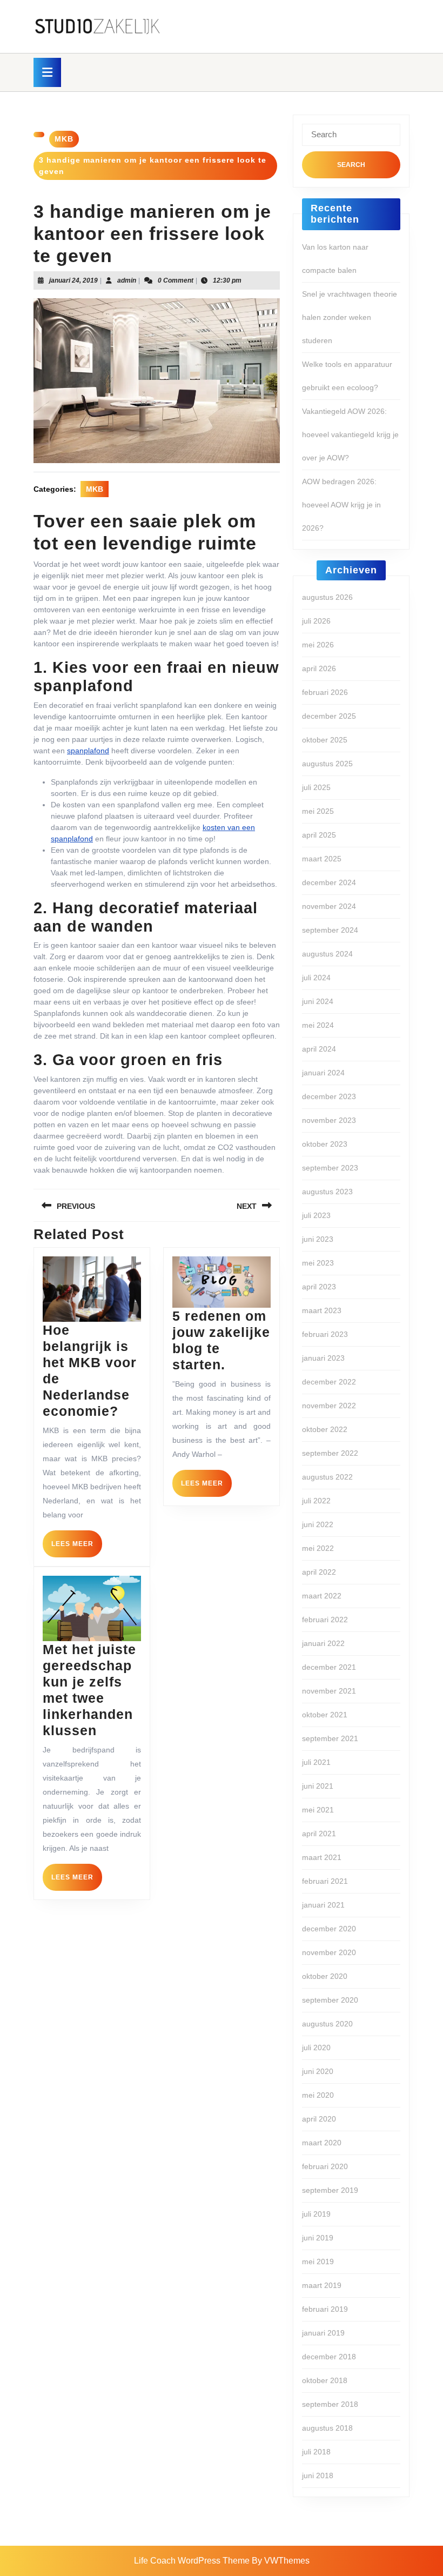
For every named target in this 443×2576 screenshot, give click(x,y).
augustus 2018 (327, 2428)
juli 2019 (316, 2214)
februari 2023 (325, 1334)
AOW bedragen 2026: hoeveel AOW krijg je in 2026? (341, 505)
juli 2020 (316, 2048)
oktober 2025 (325, 740)
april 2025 (319, 835)
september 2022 (330, 1453)
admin (127, 280)
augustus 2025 (327, 764)
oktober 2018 (325, 2380)
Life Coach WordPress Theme (192, 2561)
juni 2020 (318, 2071)
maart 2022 (322, 1596)
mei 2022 (318, 1548)
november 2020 (329, 1952)
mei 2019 (318, 2261)
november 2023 (329, 1120)
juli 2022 (316, 1501)
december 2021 (329, 1667)
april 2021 (319, 1834)
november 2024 (329, 906)
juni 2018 (318, 2475)
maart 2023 (322, 1310)
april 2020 (319, 2119)
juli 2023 (316, 1215)
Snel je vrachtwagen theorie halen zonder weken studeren (350, 317)
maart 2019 (322, 2285)
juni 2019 (318, 2238)
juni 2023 (318, 1239)
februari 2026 (325, 692)
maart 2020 (322, 2143)
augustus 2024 (327, 954)
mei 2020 (318, 2095)
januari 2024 (323, 1073)
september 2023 (330, 1168)
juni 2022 (318, 1524)
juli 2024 (316, 978)
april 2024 (319, 1049)
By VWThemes (281, 2561)
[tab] (47, 72)
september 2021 (330, 1738)
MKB (64, 139)
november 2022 (329, 1406)
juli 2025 (316, 787)
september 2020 (330, 2000)
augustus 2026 (327, 597)
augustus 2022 (327, 1477)
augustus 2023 (327, 1192)
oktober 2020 (325, 1976)
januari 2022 (323, 1643)
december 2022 (329, 1382)
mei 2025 (318, 811)
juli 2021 (316, 1762)
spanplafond (88, 751)
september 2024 (330, 930)
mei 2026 (318, 645)
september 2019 (330, 2190)
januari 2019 (323, 2333)
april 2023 (319, 1287)
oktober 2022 (325, 1429)
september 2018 (330, 2404)
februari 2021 (325, 1881)
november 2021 (329, 1691)
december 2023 (329, 1096)
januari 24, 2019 (73, 280)
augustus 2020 (327, 2024)
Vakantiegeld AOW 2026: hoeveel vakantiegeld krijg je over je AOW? (350, 434)
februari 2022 (325, 1620)
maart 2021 (322, 1857)
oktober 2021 (325, 1715)
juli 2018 (316, 2452)
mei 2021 (318, 1810)
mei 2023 (318, 1263)
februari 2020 (325, 2166)
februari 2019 (325, 2309)
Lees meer (77, 1548)
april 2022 (319, 1572)
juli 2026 (316, 621)
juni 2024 (318, 1001)
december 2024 (329, 882)
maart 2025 (322, 859)
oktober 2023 (325, 1144)
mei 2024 (318, 1025)
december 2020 (329, 1929)
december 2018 (329, 2357)
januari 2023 (323, 1358)
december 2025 (329, 716)
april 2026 (319, 668)
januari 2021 (323, 1905)
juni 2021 (318, 1786)
